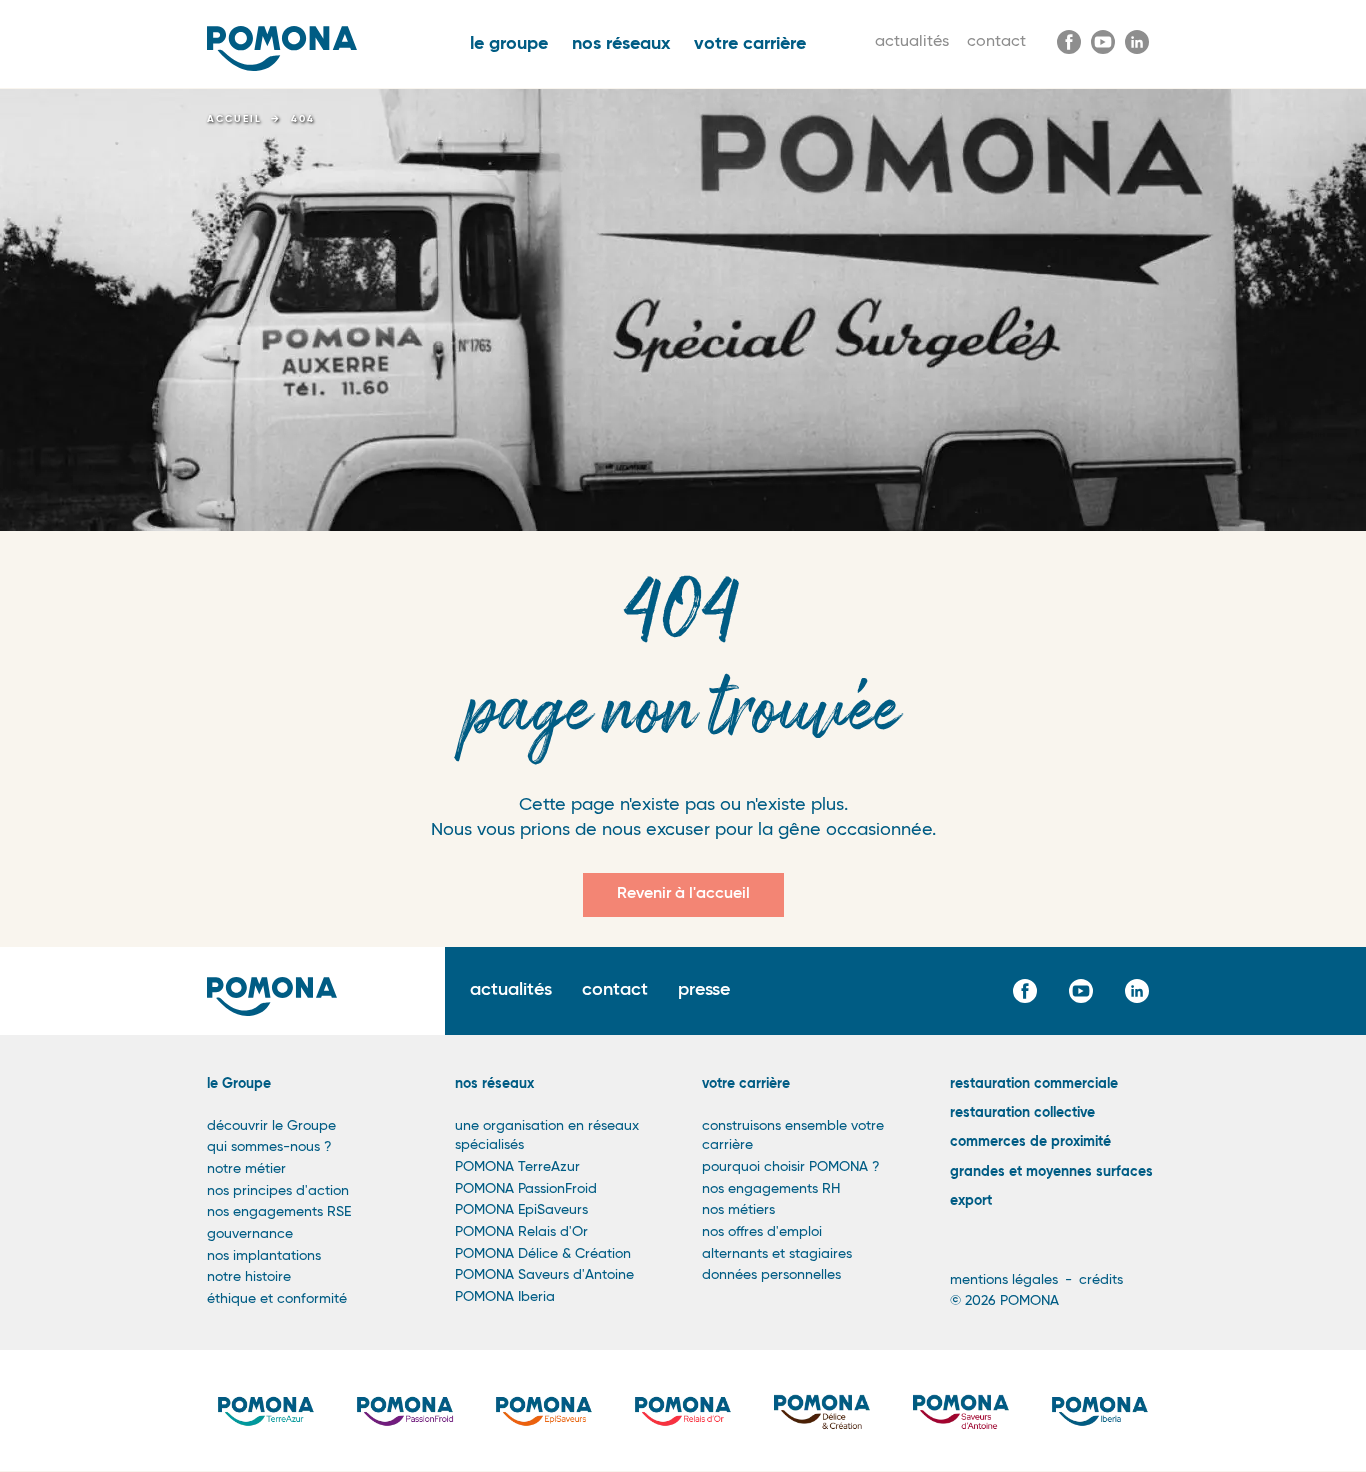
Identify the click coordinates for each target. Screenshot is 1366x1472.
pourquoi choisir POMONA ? (791, 1167)
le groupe (509, 44)
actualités (912, 42)
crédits (1101, 1280)
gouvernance (250, 1234)
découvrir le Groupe (271, 1126)
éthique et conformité (277, 1299)
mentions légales (1004, 1280)
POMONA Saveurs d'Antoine (544, 1275)
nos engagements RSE (279, 1212)
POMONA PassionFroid (526, 1189)
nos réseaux (621, 44)
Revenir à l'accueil (683, 894)
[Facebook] (1069, 42)
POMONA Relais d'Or (521, 1232)
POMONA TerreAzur (517, 1167)
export (971, 1201)
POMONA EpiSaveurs (521, 1210)
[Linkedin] (1137, 42)
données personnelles (771, 1275)
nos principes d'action (278, 1191)
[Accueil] (282, 48)
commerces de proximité (1030, 1142)
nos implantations (264, 1256)
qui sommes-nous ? (269, 1147)
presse (704, 990)
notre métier (246, 1169)
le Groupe (239, 1084)
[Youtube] (1103, 42)
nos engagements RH (771, 1189)
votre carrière (750, 44)
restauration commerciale (1034, 1084)
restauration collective (1022, 1113)
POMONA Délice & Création (543, 1254)
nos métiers (738, 1210)
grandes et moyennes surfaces (1051, 1172)
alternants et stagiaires (777, 1254)
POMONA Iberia (505, 1297)
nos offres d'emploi (762, 1232)
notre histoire (249, 1277)
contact (996, 42)
